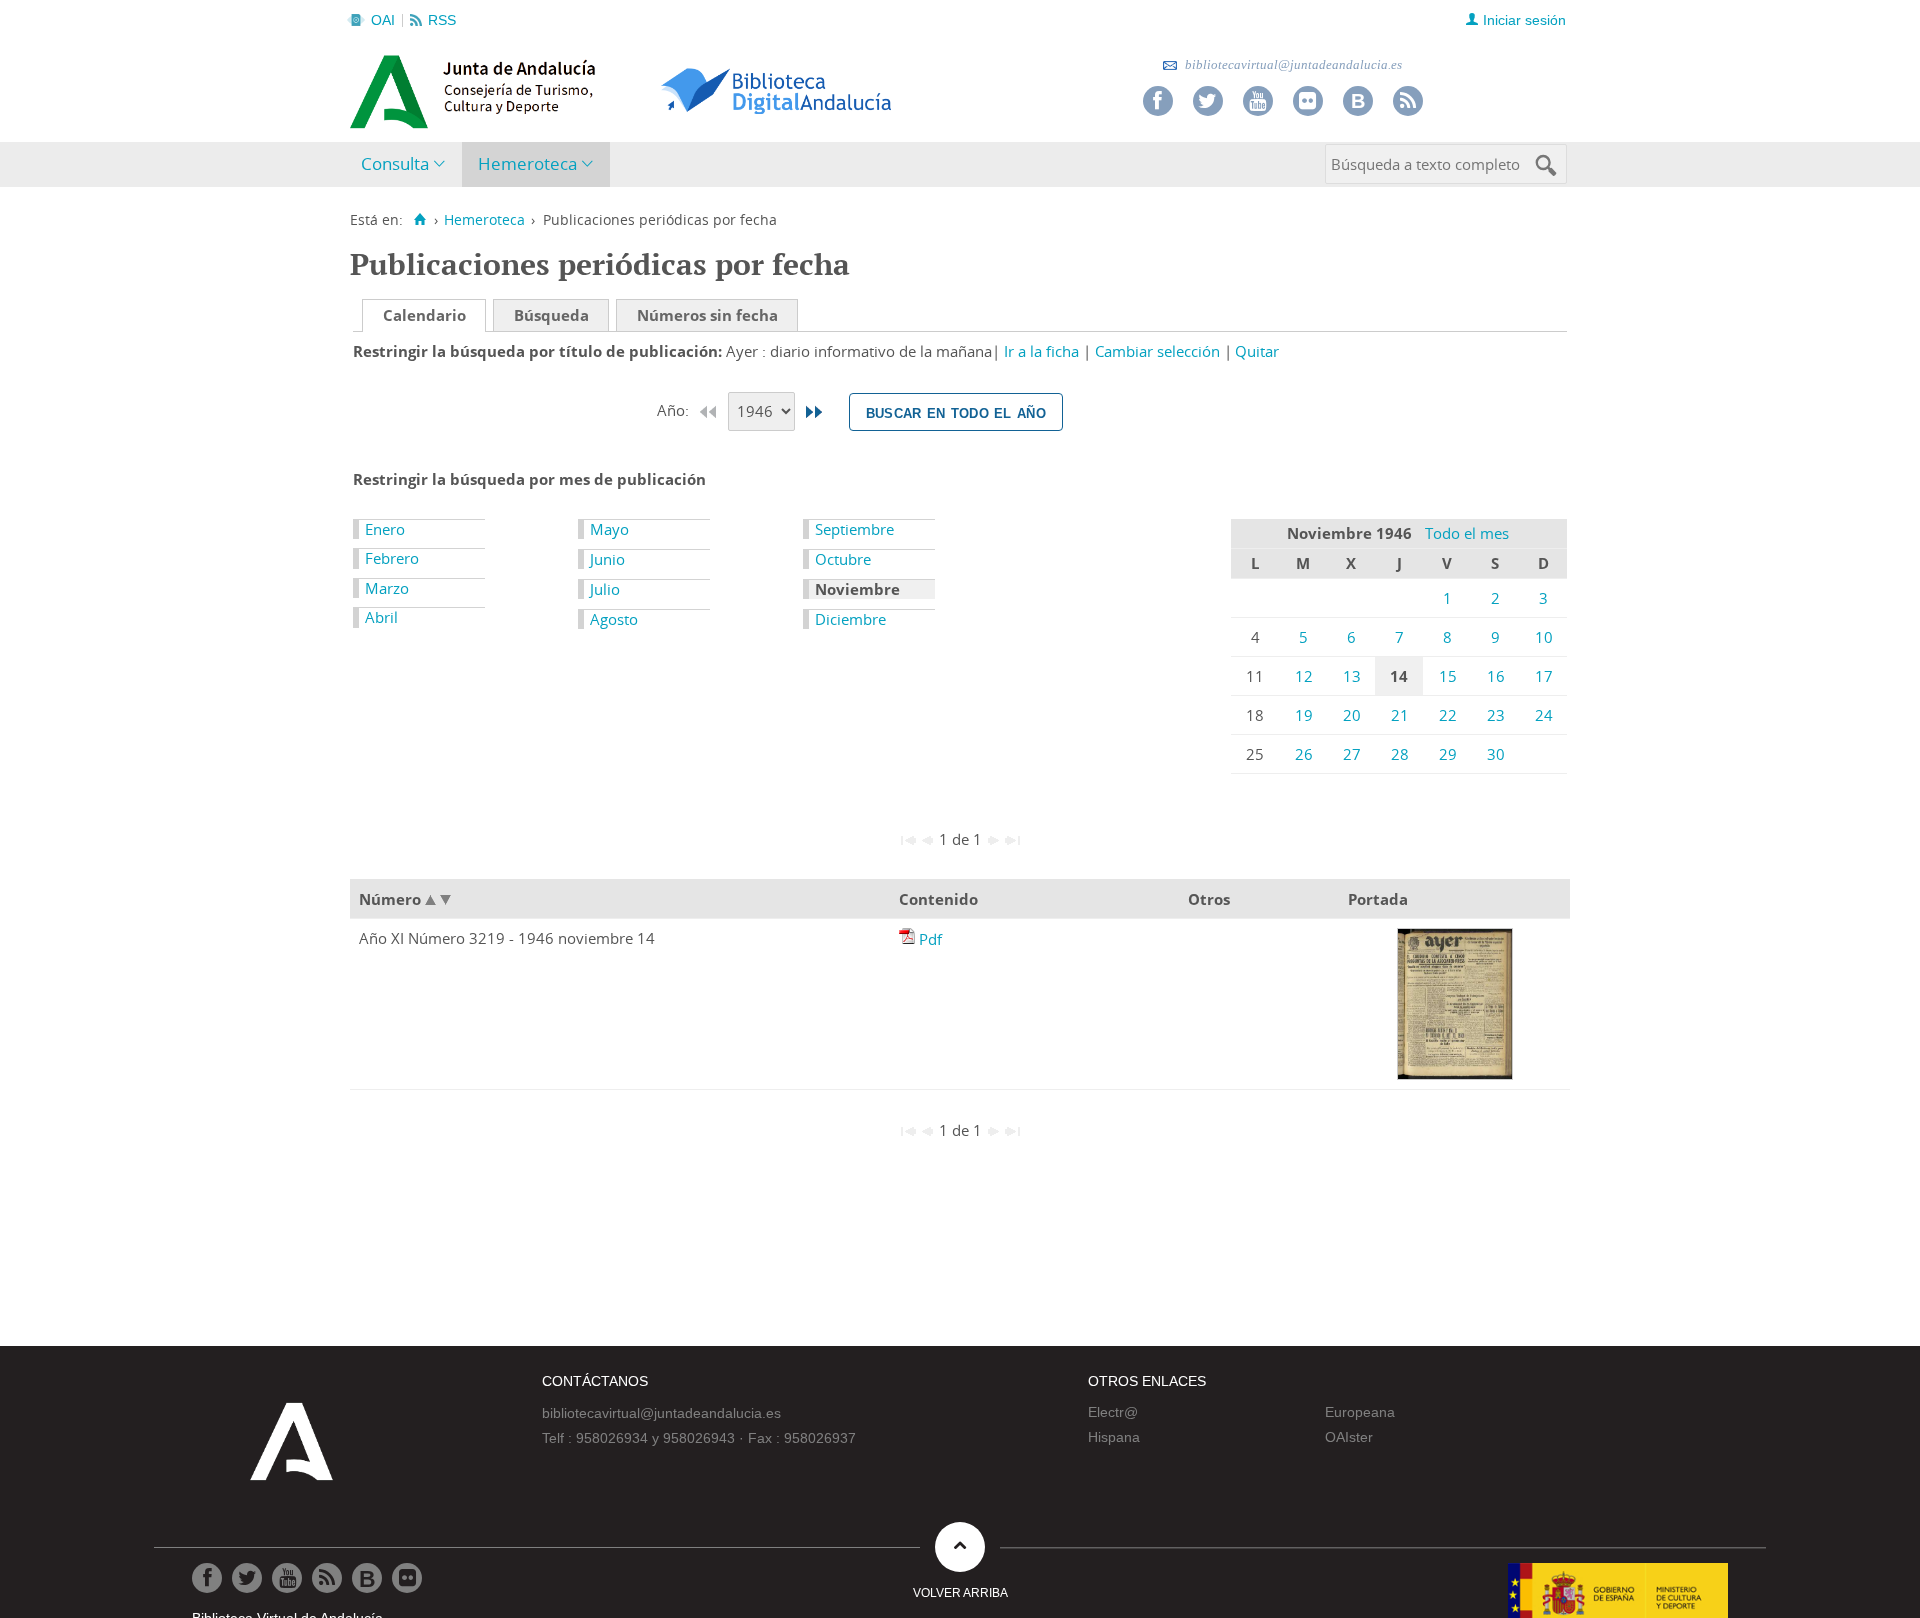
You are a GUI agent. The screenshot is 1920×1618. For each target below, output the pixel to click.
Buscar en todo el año (956, 412)
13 (1352, 676)
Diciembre (850, 619)
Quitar (1257, 351)
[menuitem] (407, 164)
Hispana (1114, 1437)
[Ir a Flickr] (1308, 101)
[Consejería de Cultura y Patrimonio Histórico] (550, 89)
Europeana (1360, 1412)
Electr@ (1113, 1412)
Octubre (843, 559)
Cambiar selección (1157, 351)
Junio (607, 559)
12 (1304, 676)
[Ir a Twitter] (1208, 101)
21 (1400, 715)
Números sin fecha (707, 315)
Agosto (614, 619)
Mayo (609, 529)
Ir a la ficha (1041, 351)
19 (1304, 715)
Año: (675, 410)
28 (1400, 754)
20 (1352, 715)
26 (1304, 754)
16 (1496, 676)
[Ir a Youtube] (1258, 101)
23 (1496, 715)
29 (1448, 754)
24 (1544, 715)
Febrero (392, 558)
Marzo (387, 588)
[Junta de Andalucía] (395, 86)
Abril (381, 617)
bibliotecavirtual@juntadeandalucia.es (1292, 64)
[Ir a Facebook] (1158, 101)
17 (1544, 676)
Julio (605, 589)
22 (1448, 715)
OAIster (1349, 1437)
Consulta (395, 163)
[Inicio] (419, 220)
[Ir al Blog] (1358, 101)
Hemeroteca (527, 163)
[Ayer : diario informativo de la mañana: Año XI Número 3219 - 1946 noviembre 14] (909, 939)
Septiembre (854, 529)
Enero (385, 529)
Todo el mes (1467, 533)
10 (1544, 637)
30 (1496, 754)
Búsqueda (551, 315)
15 (1448, 676)
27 (1352, 754)
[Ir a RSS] (1408, 101)
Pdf (930, 939)
